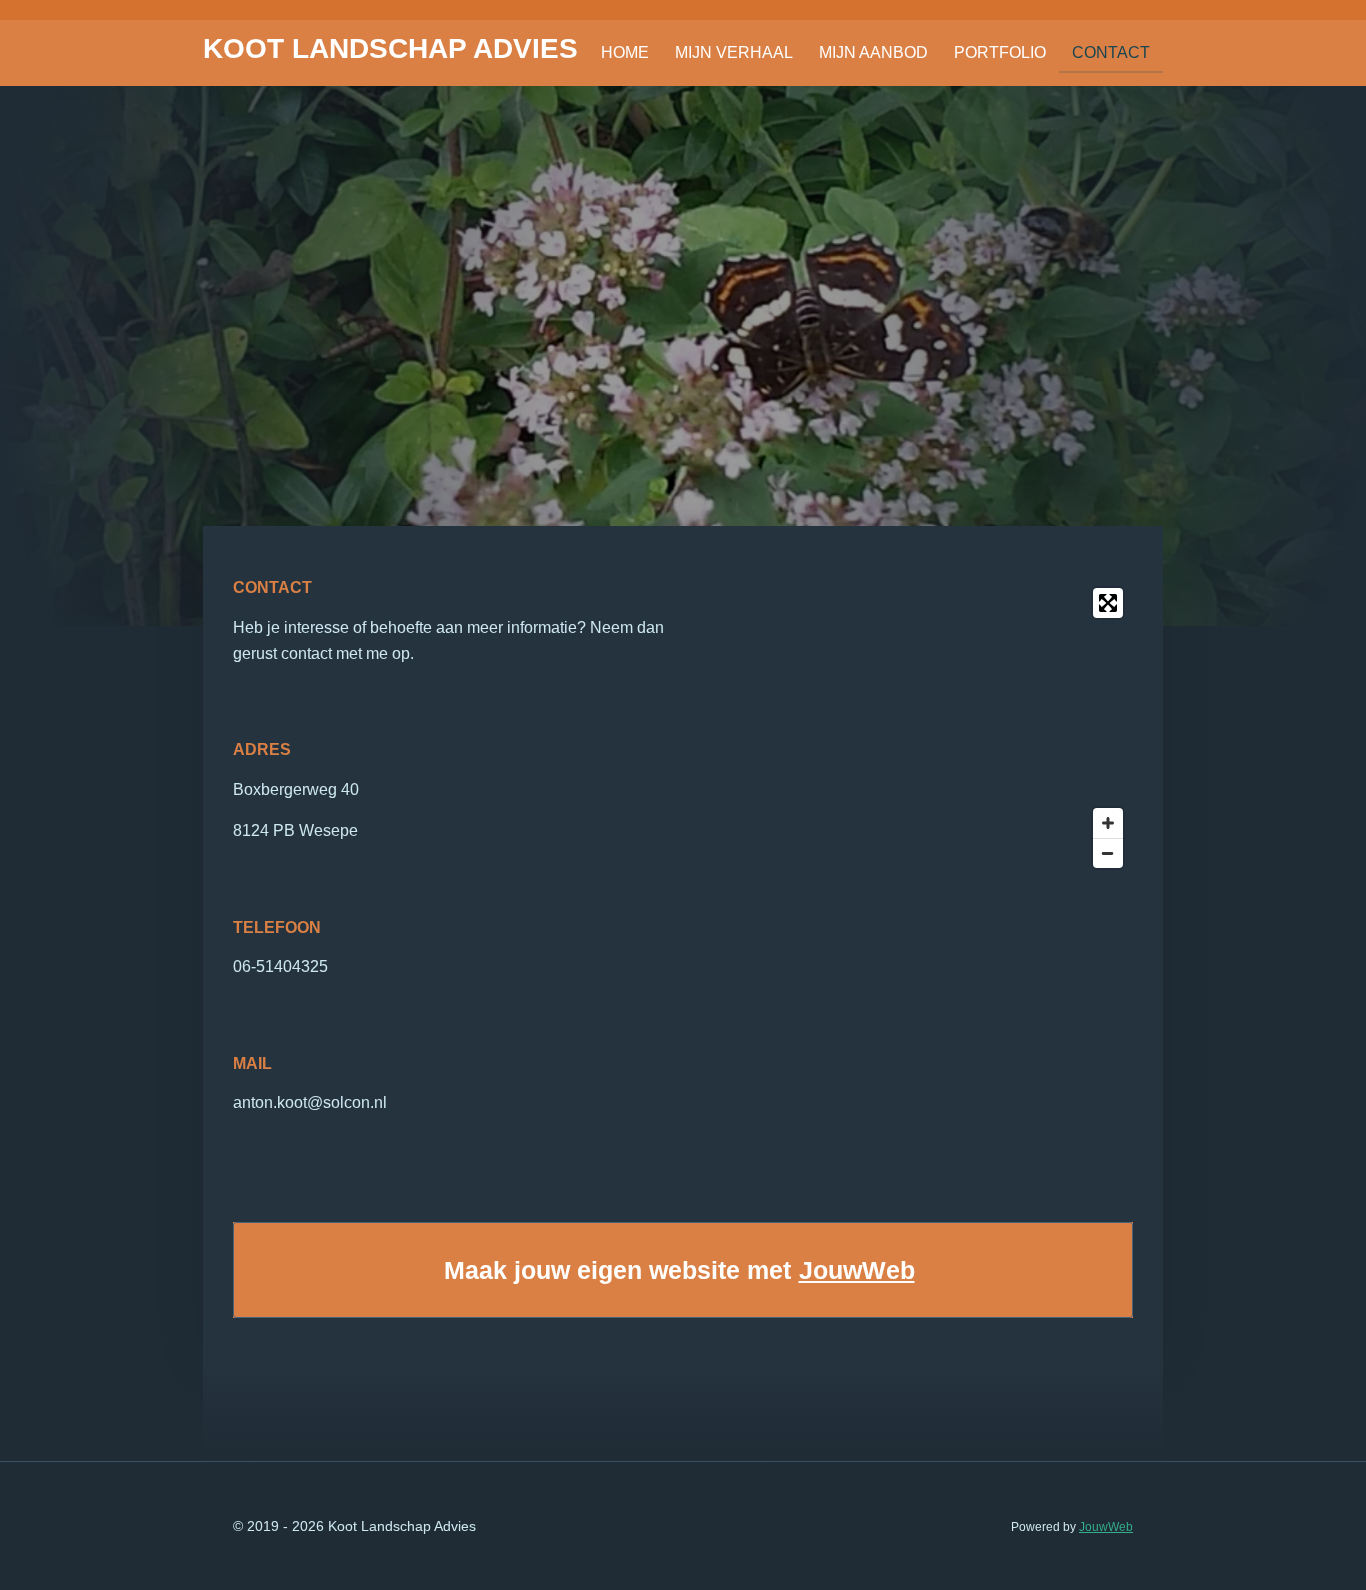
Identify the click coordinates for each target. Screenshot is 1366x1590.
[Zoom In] (1108, 823)
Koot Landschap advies (390, 48)
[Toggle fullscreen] (1108, 603)
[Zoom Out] (1108, 853)
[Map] (914, 728)
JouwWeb (857, 1270)
